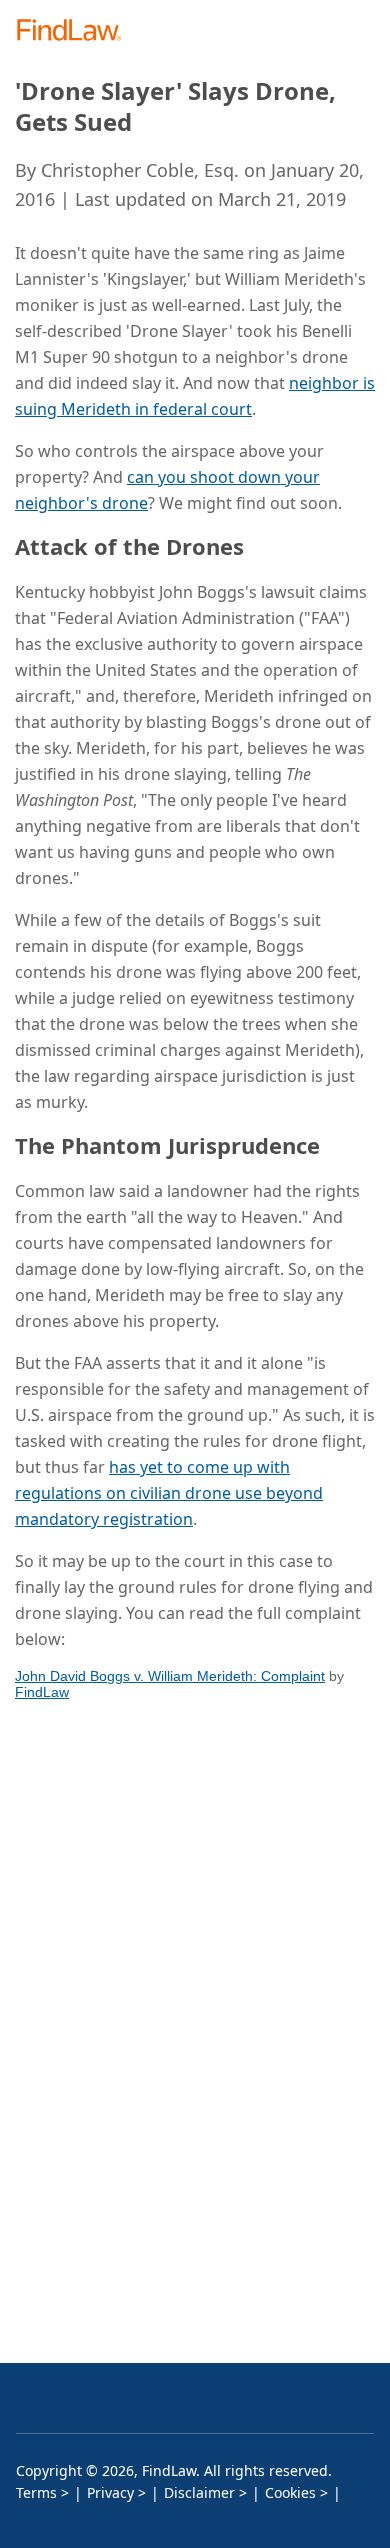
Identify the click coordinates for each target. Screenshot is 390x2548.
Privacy (110, 2492)
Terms (36, 2492)
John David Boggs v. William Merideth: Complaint (170, 1676)
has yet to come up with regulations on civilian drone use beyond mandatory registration (169, 1493)
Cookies (290, 2492)
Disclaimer (199, 2492)
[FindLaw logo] (75, 31)
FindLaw (42, 1692)
